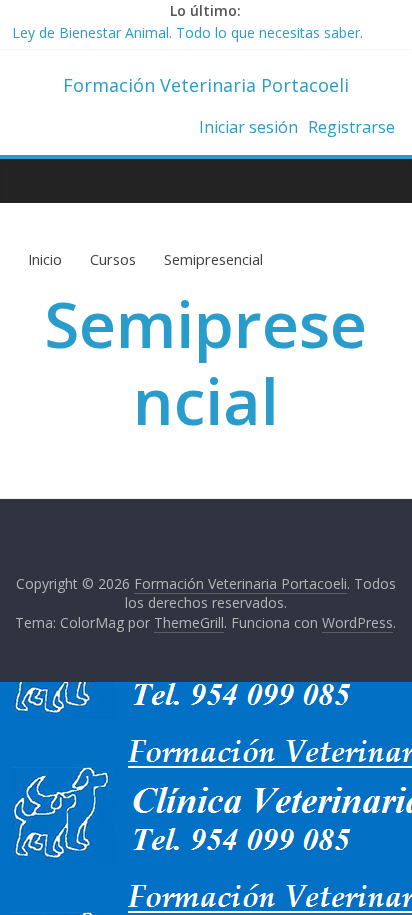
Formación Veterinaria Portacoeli (206, 85)
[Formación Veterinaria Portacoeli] (32, 180)
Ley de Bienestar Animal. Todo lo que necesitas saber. (187, 35)
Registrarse (351, 127)
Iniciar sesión (248, 127)
